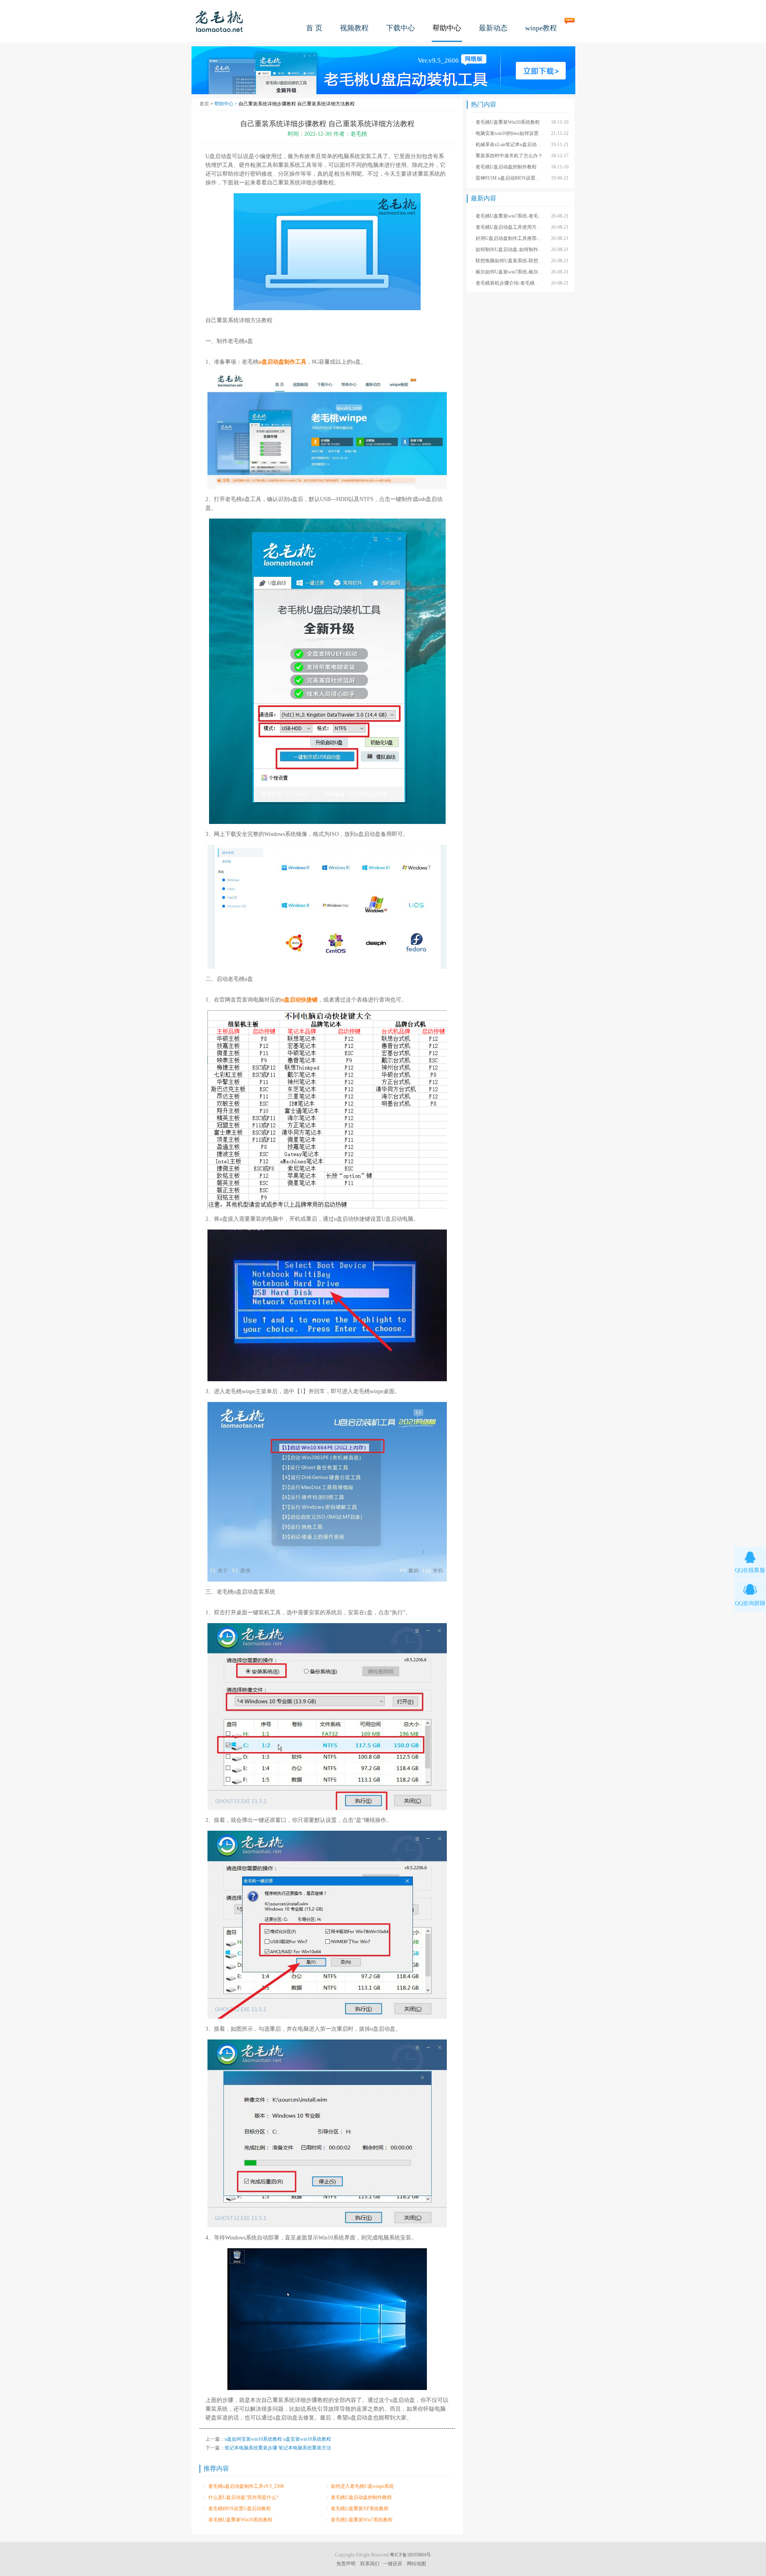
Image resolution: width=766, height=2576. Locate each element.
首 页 (314, 28)
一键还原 (393, 2564)
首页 (204, 104)
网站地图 (417, 2564)
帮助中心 (447, 28)
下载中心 (401, 28)
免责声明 (346, 2564)
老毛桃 (219, 21)
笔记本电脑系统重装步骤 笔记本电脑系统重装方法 (278, 2448)
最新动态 (493, 28)
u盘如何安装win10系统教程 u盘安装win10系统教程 (278, 2439)
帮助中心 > (226, 104)
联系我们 (370, 2564)
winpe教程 (541, 28)
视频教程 (354, 28)
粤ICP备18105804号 (410, 2555)
